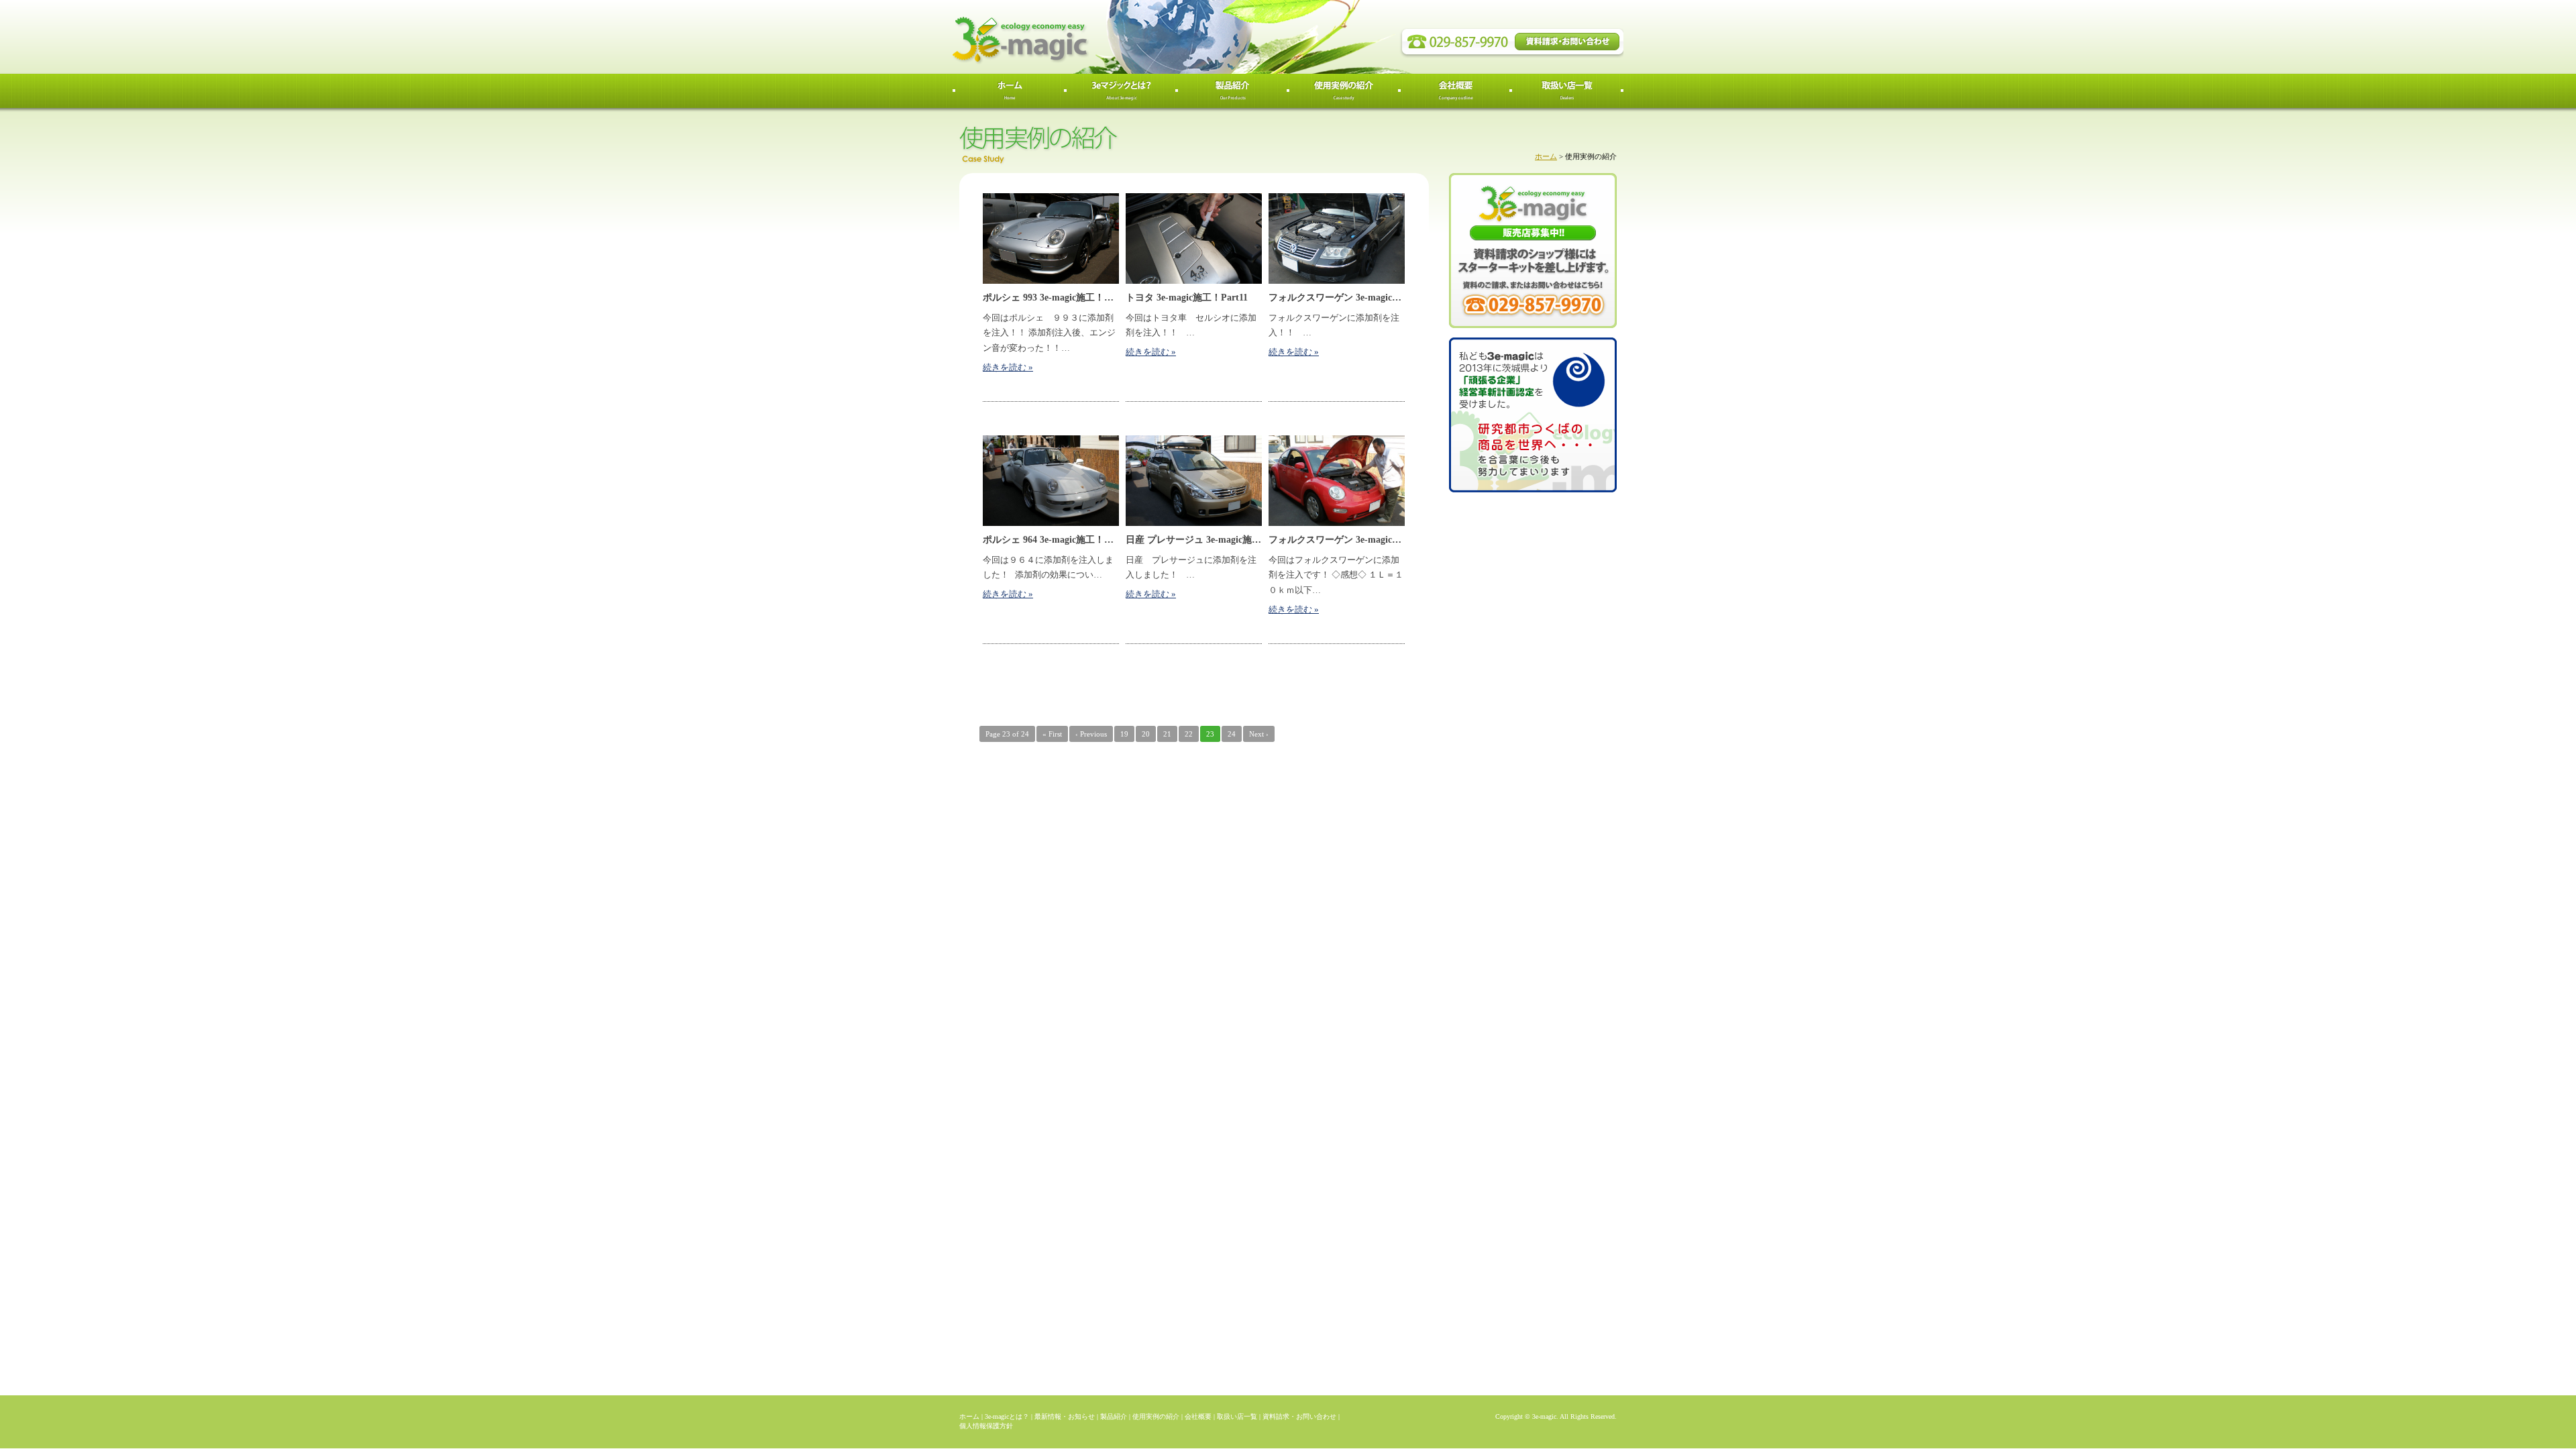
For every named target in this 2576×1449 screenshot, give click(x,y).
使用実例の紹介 (1156, 1416)
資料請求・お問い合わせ (1299, 1416)
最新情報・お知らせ (1065, 1416)
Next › (1259, 734)
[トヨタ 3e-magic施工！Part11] (1194, 238)
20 (1146, 734)
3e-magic (1070, 37)
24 (1232, 734)
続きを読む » (1008, 368)
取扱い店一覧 (1237, 1416)
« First (1052, 734)
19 (1124, 734)
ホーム (1546, 156)
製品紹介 (1114, 1416)
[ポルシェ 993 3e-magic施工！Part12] (1051, 238)
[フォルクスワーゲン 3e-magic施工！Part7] (1337, 481)
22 (1189, 734)
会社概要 (1198, 1416)
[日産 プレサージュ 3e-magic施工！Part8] (1194, 481)
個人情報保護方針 (986, 1426)
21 (1167, 734)
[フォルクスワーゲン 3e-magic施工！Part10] (1337, 238)
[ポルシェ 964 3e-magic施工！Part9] (1051, 481)
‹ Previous (1091, 734)
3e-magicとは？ (1007, 1416)
